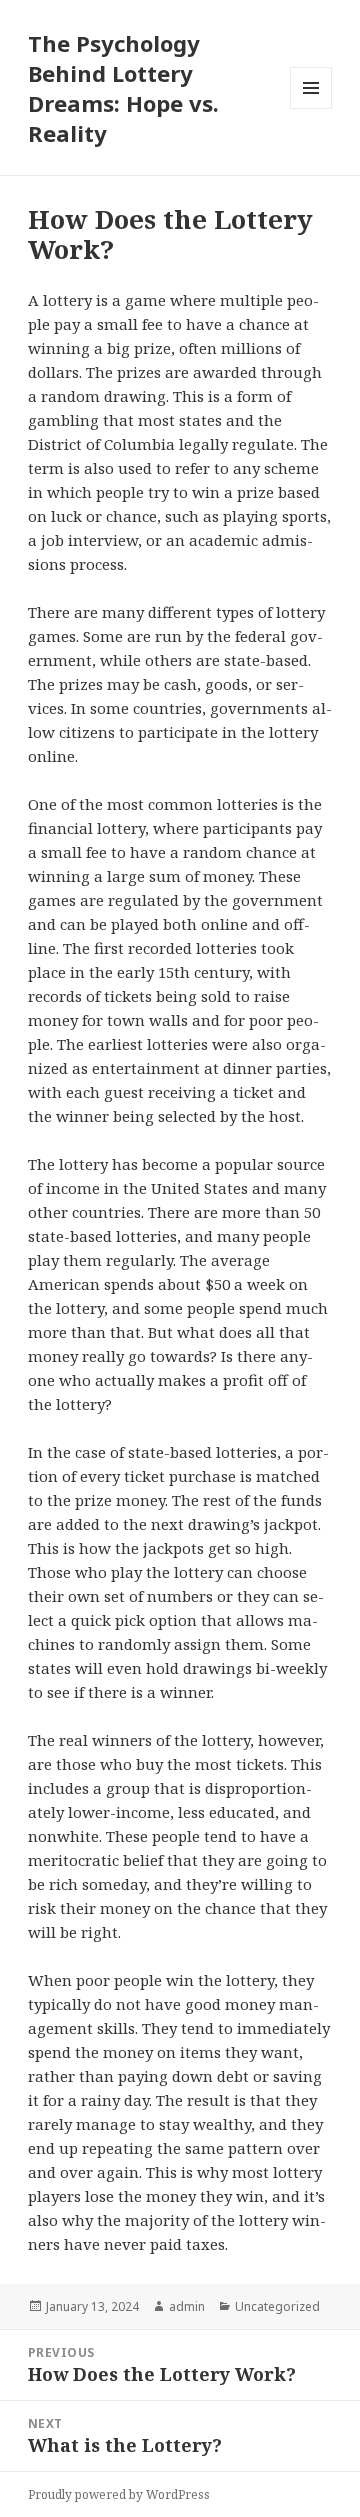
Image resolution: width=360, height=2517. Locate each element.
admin (187, 2306)
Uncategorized (277, 2306)
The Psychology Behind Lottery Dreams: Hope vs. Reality (123, 88)
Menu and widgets (311, 108)
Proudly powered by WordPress (119, 2494)
